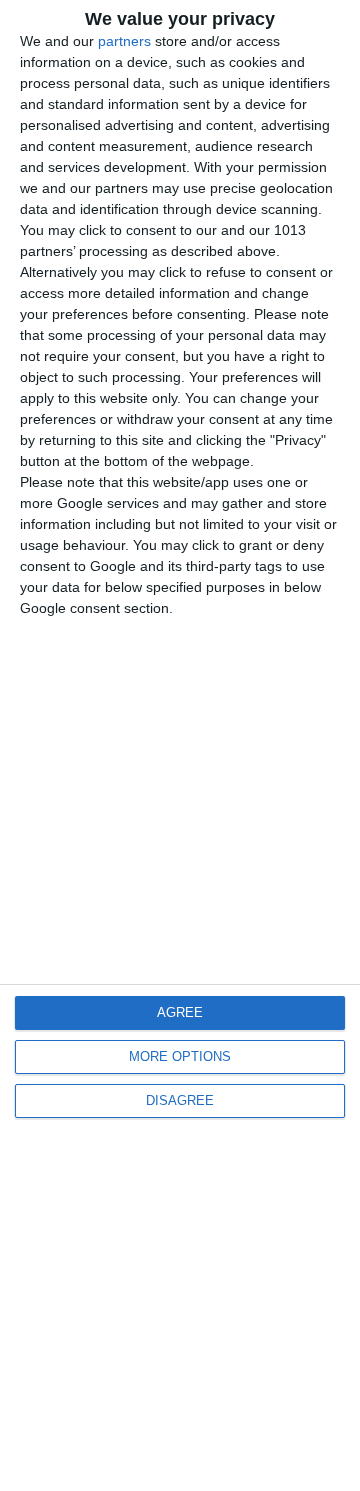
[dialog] (180, 745)
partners (124, 41)
